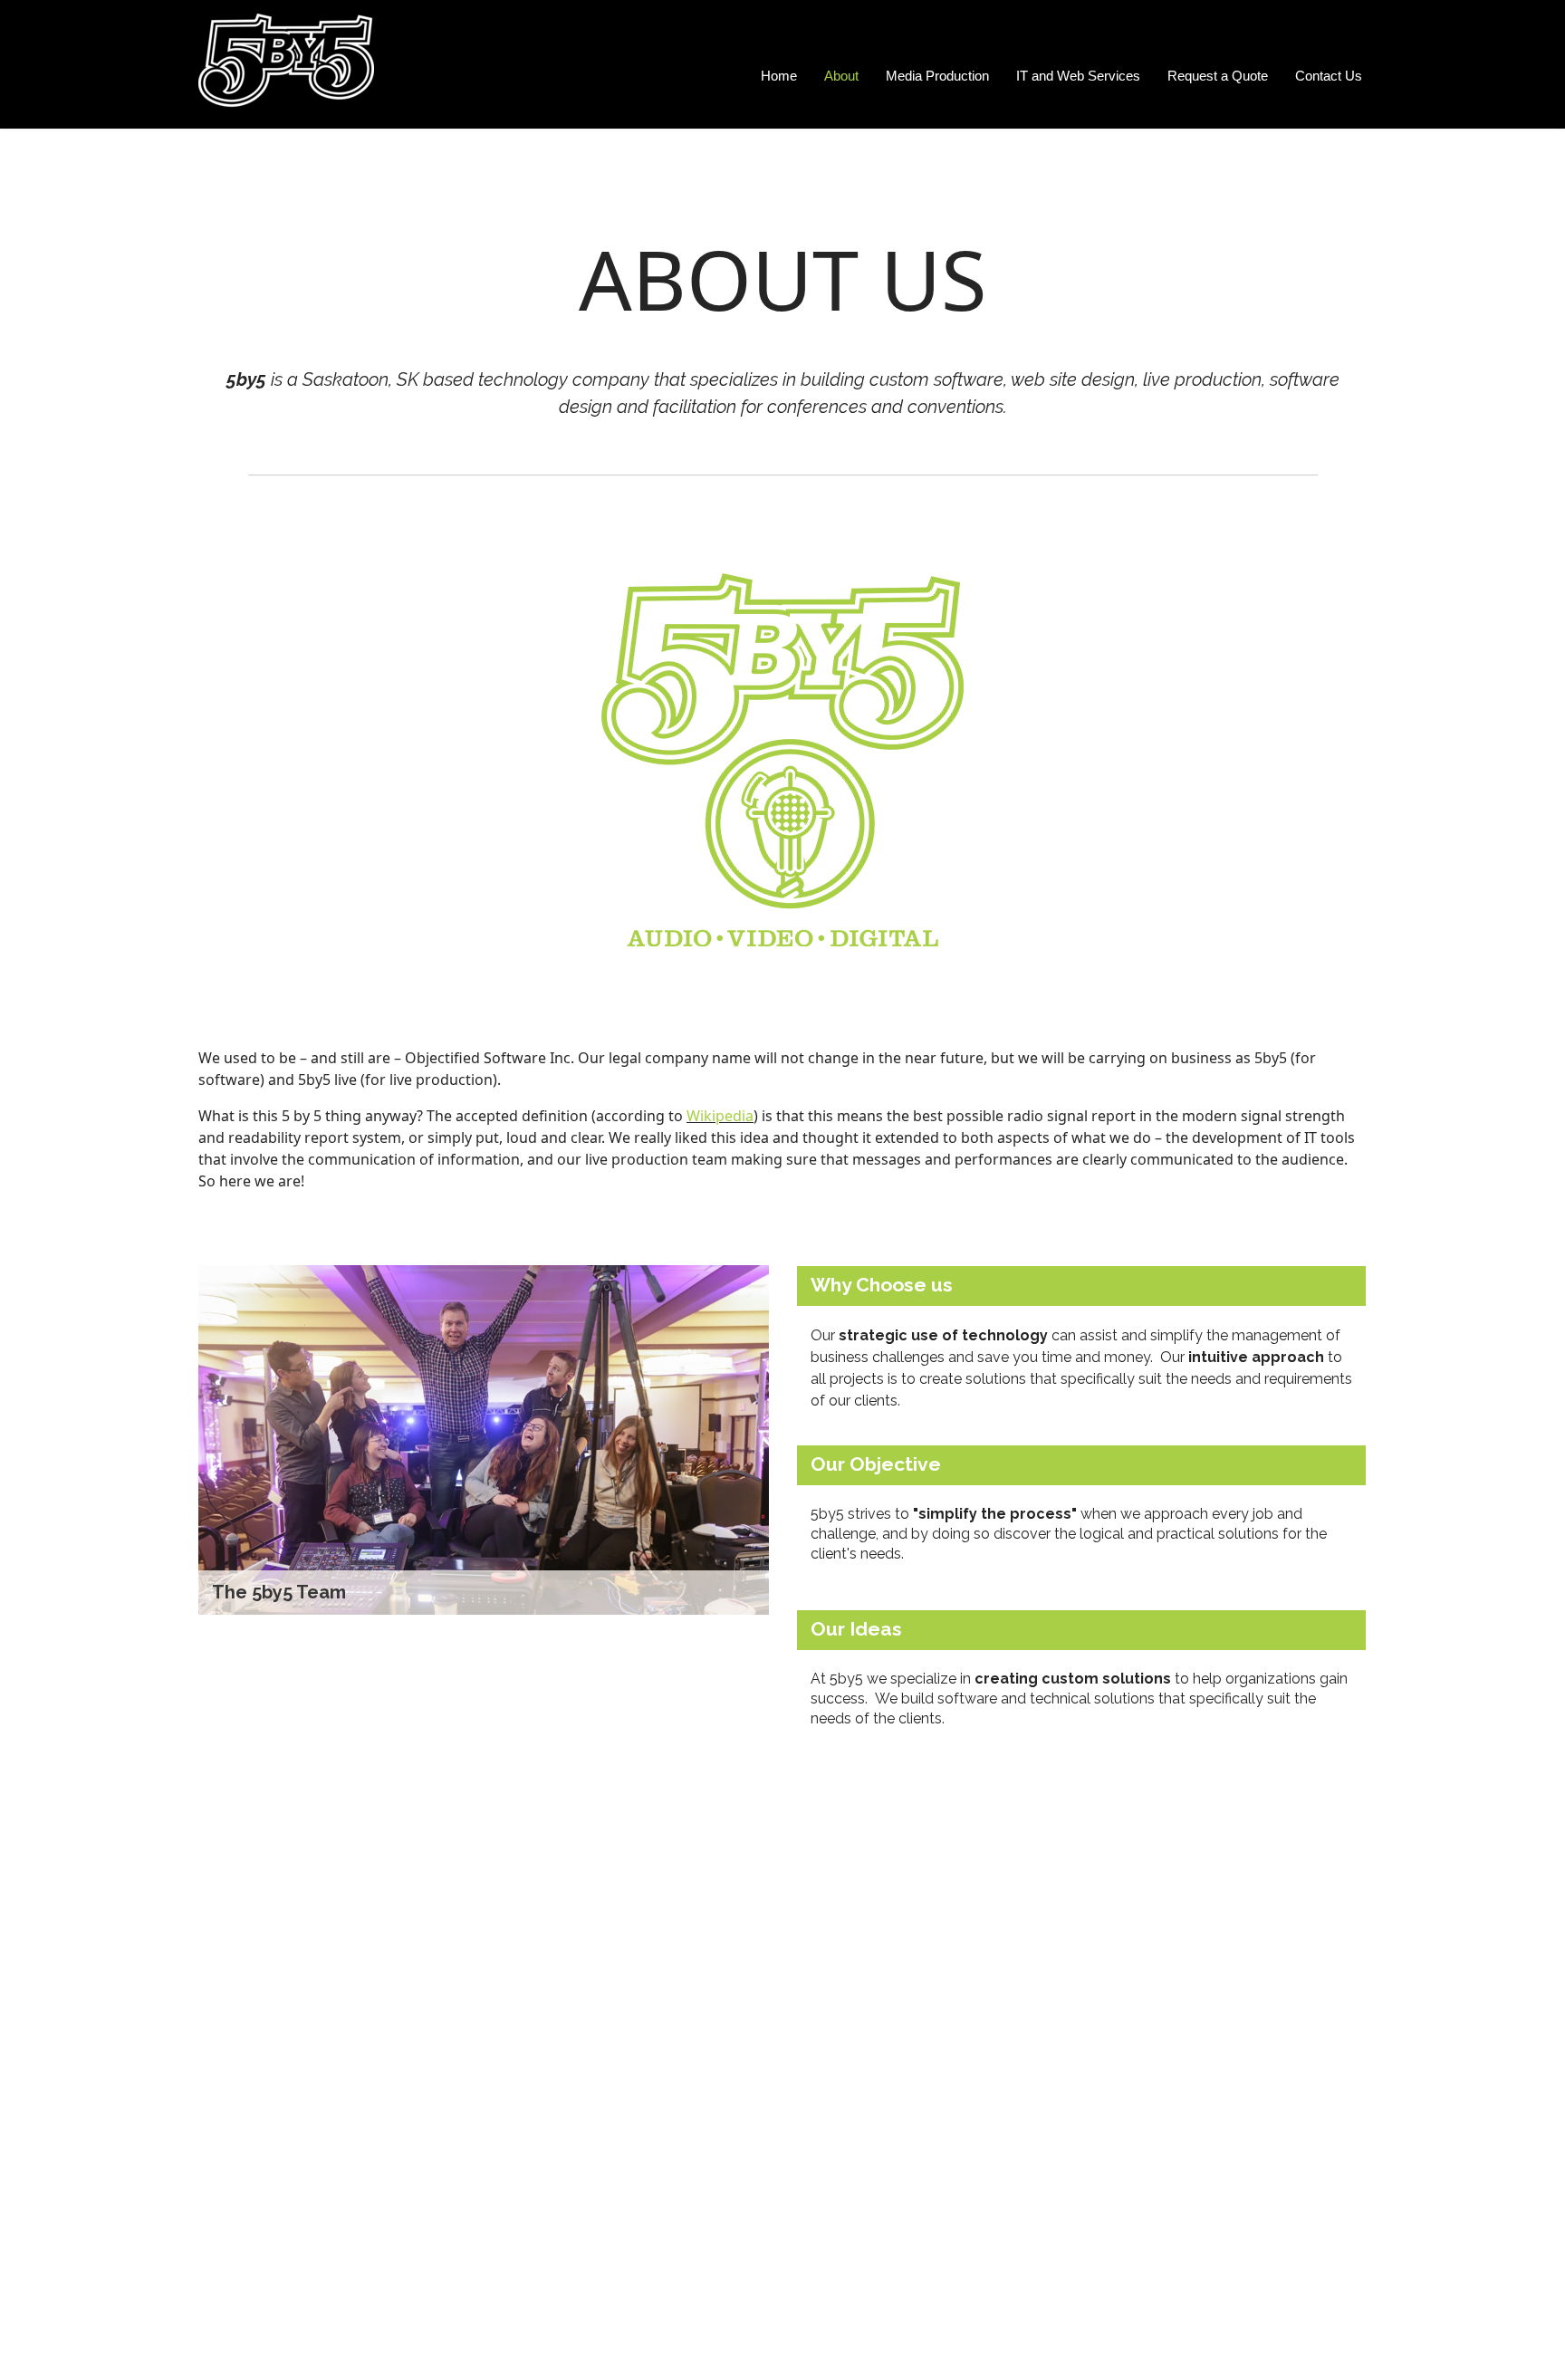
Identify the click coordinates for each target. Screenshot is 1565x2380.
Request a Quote (1218, 76)
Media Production (937, 76)
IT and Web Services (1078, 76)
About (841, 76)
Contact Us (1329, 76)
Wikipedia (720, 1116)
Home (779, 76)
